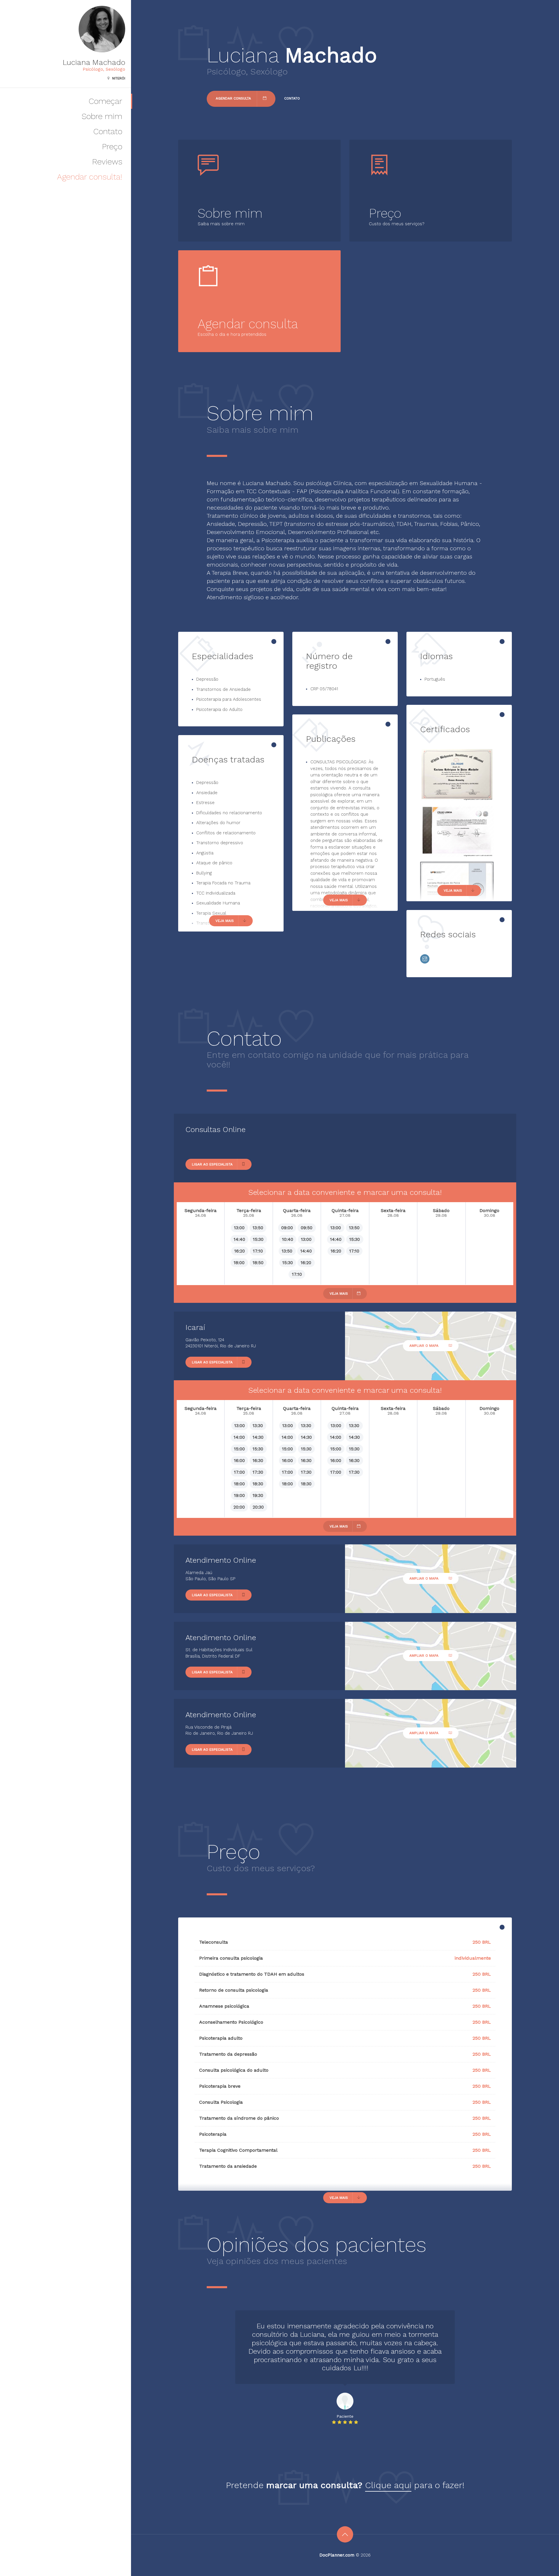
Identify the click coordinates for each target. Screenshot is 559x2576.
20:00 (239, 1507)
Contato (108, 131)
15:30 (258, 1239)
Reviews (107, 162)
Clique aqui (388, 2485)
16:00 (239, 1461)
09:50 (307, 1228)
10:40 (288, 1239)
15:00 (239, 1449)
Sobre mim (102, 116)
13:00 (239, 1228)
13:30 (258, 1426)
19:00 (239, 1495)
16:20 (240, 1251)
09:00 (287, 1228)
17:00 (239, 1472)
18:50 (258, 1263)
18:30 (258, 1484)
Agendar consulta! (90, 177)
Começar (105, 101)
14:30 (258, 1437)
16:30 (258, 1461)
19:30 (258, 1495)
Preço (112, 147)
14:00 (239, 1437)
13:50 (258, 1228)
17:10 (258, 1251)
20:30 (258, 1507)
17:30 (258, 1472)
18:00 (239, 1263)
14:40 (239, 1239)
